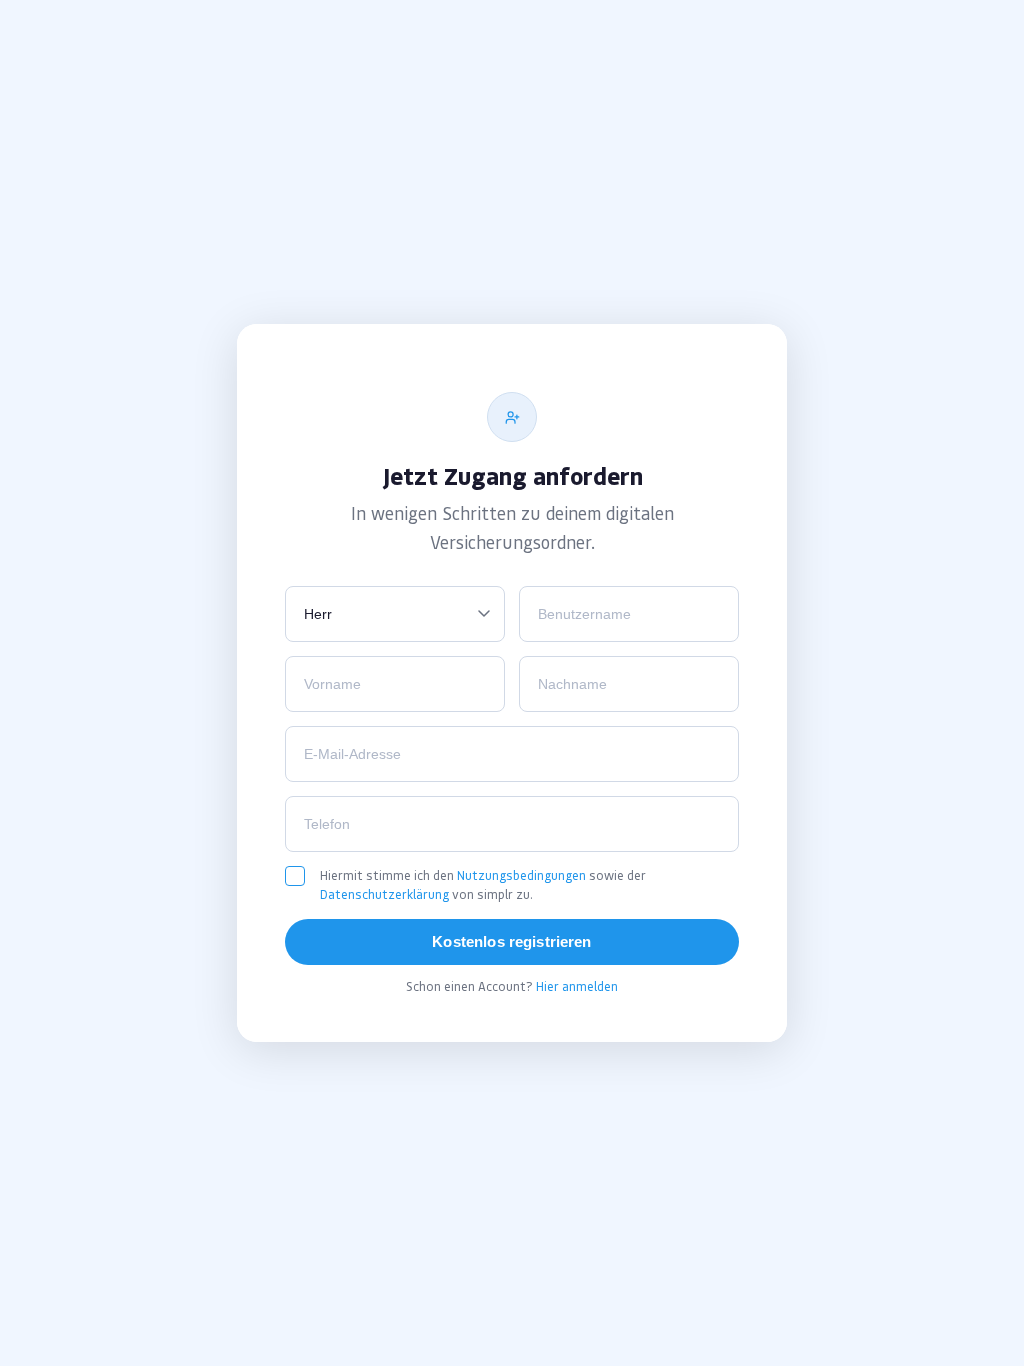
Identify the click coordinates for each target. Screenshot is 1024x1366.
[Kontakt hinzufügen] (512, 417)
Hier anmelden (577, 986)
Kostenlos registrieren (511, 941)
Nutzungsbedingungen (521, 875)
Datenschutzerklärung (384, 894)
